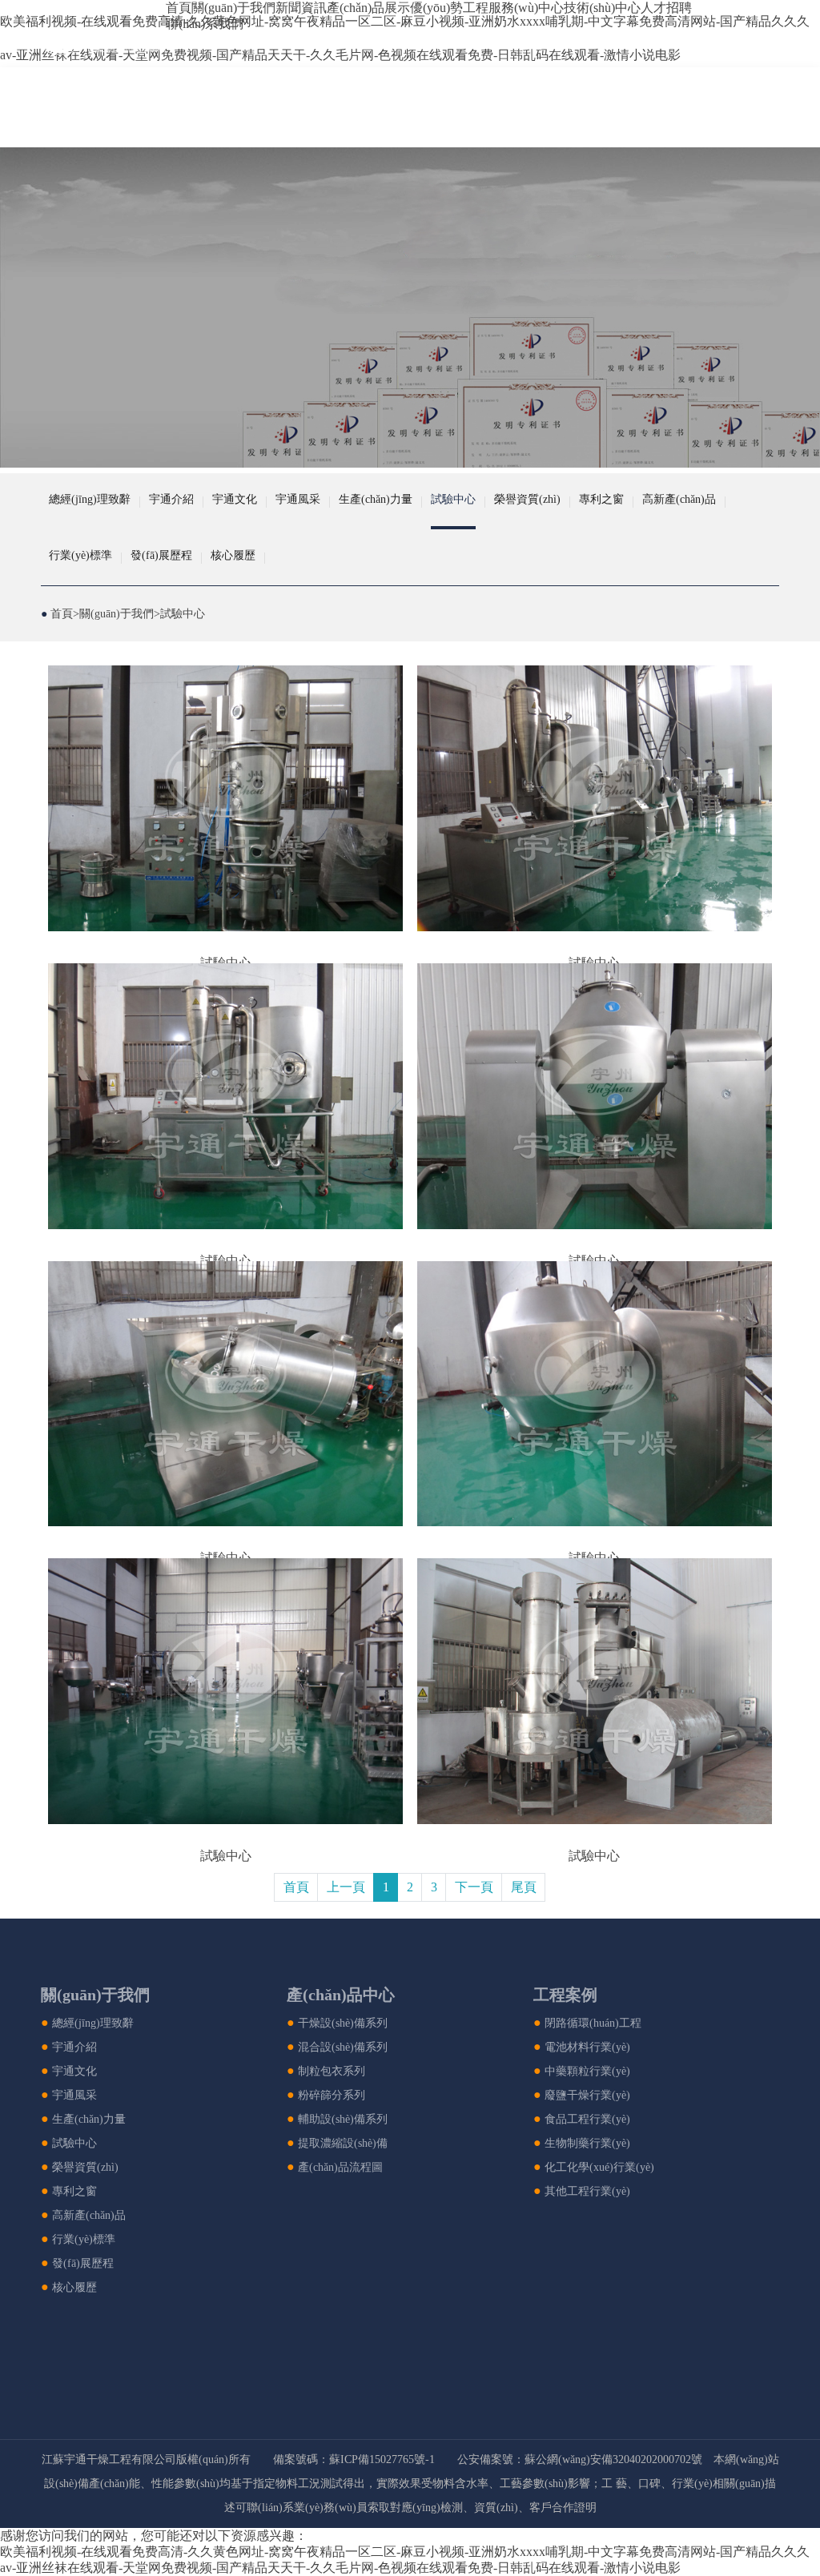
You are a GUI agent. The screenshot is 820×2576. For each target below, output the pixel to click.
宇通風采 (298, 499)
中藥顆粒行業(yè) (587, 2071)
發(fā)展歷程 (161, 555)
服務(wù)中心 (526, 8)
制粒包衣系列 (332, 2071)
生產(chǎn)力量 (376, 499)
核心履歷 (233, 555)
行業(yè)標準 (80, 555)
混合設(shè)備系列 (343, 2047)
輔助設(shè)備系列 (343, 2119)
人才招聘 (666, 8)
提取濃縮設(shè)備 (343, 2143)
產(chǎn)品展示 (368, 8)
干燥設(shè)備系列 (343, 2023)
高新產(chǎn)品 (679, 499)
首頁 (179, 8)
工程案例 (565, 1995)
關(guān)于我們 (233, 8)
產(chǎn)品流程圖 (340, 2167)
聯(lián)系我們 (205, 24)
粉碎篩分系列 (332, 2095)
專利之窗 (601, 499)
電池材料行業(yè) (587, 2047)
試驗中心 (453, 499)
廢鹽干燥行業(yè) (587, 2095)
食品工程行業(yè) (587, 2119)
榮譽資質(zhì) (527, 499)
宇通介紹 (171, 499)
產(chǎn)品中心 (341, 1995)
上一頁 (346, 1887)
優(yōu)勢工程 (449, 8)
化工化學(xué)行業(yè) (599, 2167)
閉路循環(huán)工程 (593, 2023)
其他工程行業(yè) (587, 2191)
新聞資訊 (301, 8)
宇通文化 (235, 499)
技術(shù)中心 (602, 8)
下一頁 (474, 1887)
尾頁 (524, 1887)
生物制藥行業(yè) (587, 2143)
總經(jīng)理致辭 (90, 499)
